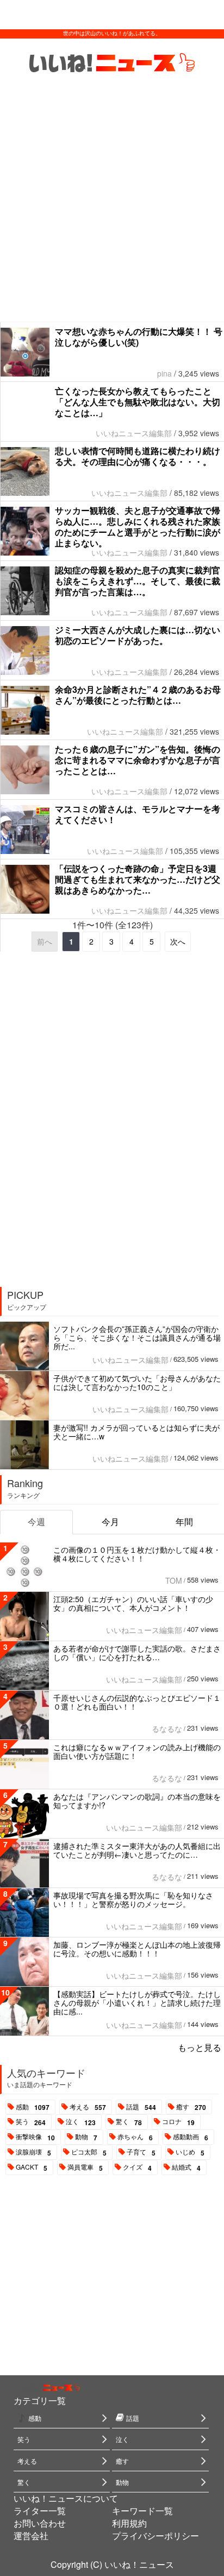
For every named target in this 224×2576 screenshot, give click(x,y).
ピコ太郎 (89, 2152)
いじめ (190, 2152)
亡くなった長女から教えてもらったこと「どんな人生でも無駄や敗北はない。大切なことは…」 (138, 402)
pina (164, 373)
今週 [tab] (36, 1522)
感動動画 (191, 2137)
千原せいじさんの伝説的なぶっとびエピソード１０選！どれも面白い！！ (137, 1702)
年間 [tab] (184, 1522)
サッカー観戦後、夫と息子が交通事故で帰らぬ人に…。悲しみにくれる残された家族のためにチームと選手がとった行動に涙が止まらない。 (138, 527)
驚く (129, 2122)
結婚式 (186, 2167)
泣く (81, 2122)
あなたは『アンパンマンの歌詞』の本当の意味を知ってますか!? (137, 1801)
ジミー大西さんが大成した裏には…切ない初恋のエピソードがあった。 (138, 635)
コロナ (178, 2122)
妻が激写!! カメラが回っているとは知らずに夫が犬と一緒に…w (136, 1432)
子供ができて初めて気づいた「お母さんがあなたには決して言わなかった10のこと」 (137, 1382)
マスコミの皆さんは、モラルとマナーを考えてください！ (138, 814)
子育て (141, 2152)
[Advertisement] (112, 205)
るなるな (167, 1729)
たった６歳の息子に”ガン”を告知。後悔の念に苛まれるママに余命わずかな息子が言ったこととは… (138, 760)
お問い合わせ (40, 2523)
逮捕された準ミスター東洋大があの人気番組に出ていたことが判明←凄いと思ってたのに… (137, 1850)
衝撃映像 (35, 2137)
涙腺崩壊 (33, 2152)
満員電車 (85, 2167)
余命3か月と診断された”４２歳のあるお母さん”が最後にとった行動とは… (138, 695)
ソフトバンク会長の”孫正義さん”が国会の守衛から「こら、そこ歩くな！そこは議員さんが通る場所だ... (137, 1337)
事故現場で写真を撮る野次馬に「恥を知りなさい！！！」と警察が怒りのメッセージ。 (133, 1899)
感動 (33, 2107)
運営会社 (31, 2536)
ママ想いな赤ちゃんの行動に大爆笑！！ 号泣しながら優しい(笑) (139, 337)
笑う (31, 2122)
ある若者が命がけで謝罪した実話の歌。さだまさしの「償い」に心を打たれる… (137, 1653)
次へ (178, 941)
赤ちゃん (135, 2137)
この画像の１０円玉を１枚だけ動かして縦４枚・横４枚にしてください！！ (137, 1554)
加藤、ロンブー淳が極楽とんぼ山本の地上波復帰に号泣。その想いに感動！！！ (137, 1949)
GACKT (32, 2167)
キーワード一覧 (142, 2511)
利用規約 (129, 2523)
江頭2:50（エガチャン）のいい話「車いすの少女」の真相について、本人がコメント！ (133, 1603)
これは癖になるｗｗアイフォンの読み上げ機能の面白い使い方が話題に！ (137, 1751)
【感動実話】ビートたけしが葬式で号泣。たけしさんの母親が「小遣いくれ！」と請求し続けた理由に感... (137, 2003)
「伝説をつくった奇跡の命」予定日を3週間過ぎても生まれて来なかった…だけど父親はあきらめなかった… (138, 879)
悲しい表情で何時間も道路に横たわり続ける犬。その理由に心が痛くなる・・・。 (138, 456)
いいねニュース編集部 (134, 433)
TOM (174, 1580)
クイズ (137, 2167)
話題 (141, 2107)
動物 (86, 2137)
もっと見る (200, 2047)
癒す (191, 2107)
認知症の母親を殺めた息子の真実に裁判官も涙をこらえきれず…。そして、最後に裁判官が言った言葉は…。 (138, 581)
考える (88, 2107)
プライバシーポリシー (155, 2536)
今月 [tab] (110, 1522)
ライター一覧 (40, 2511)
